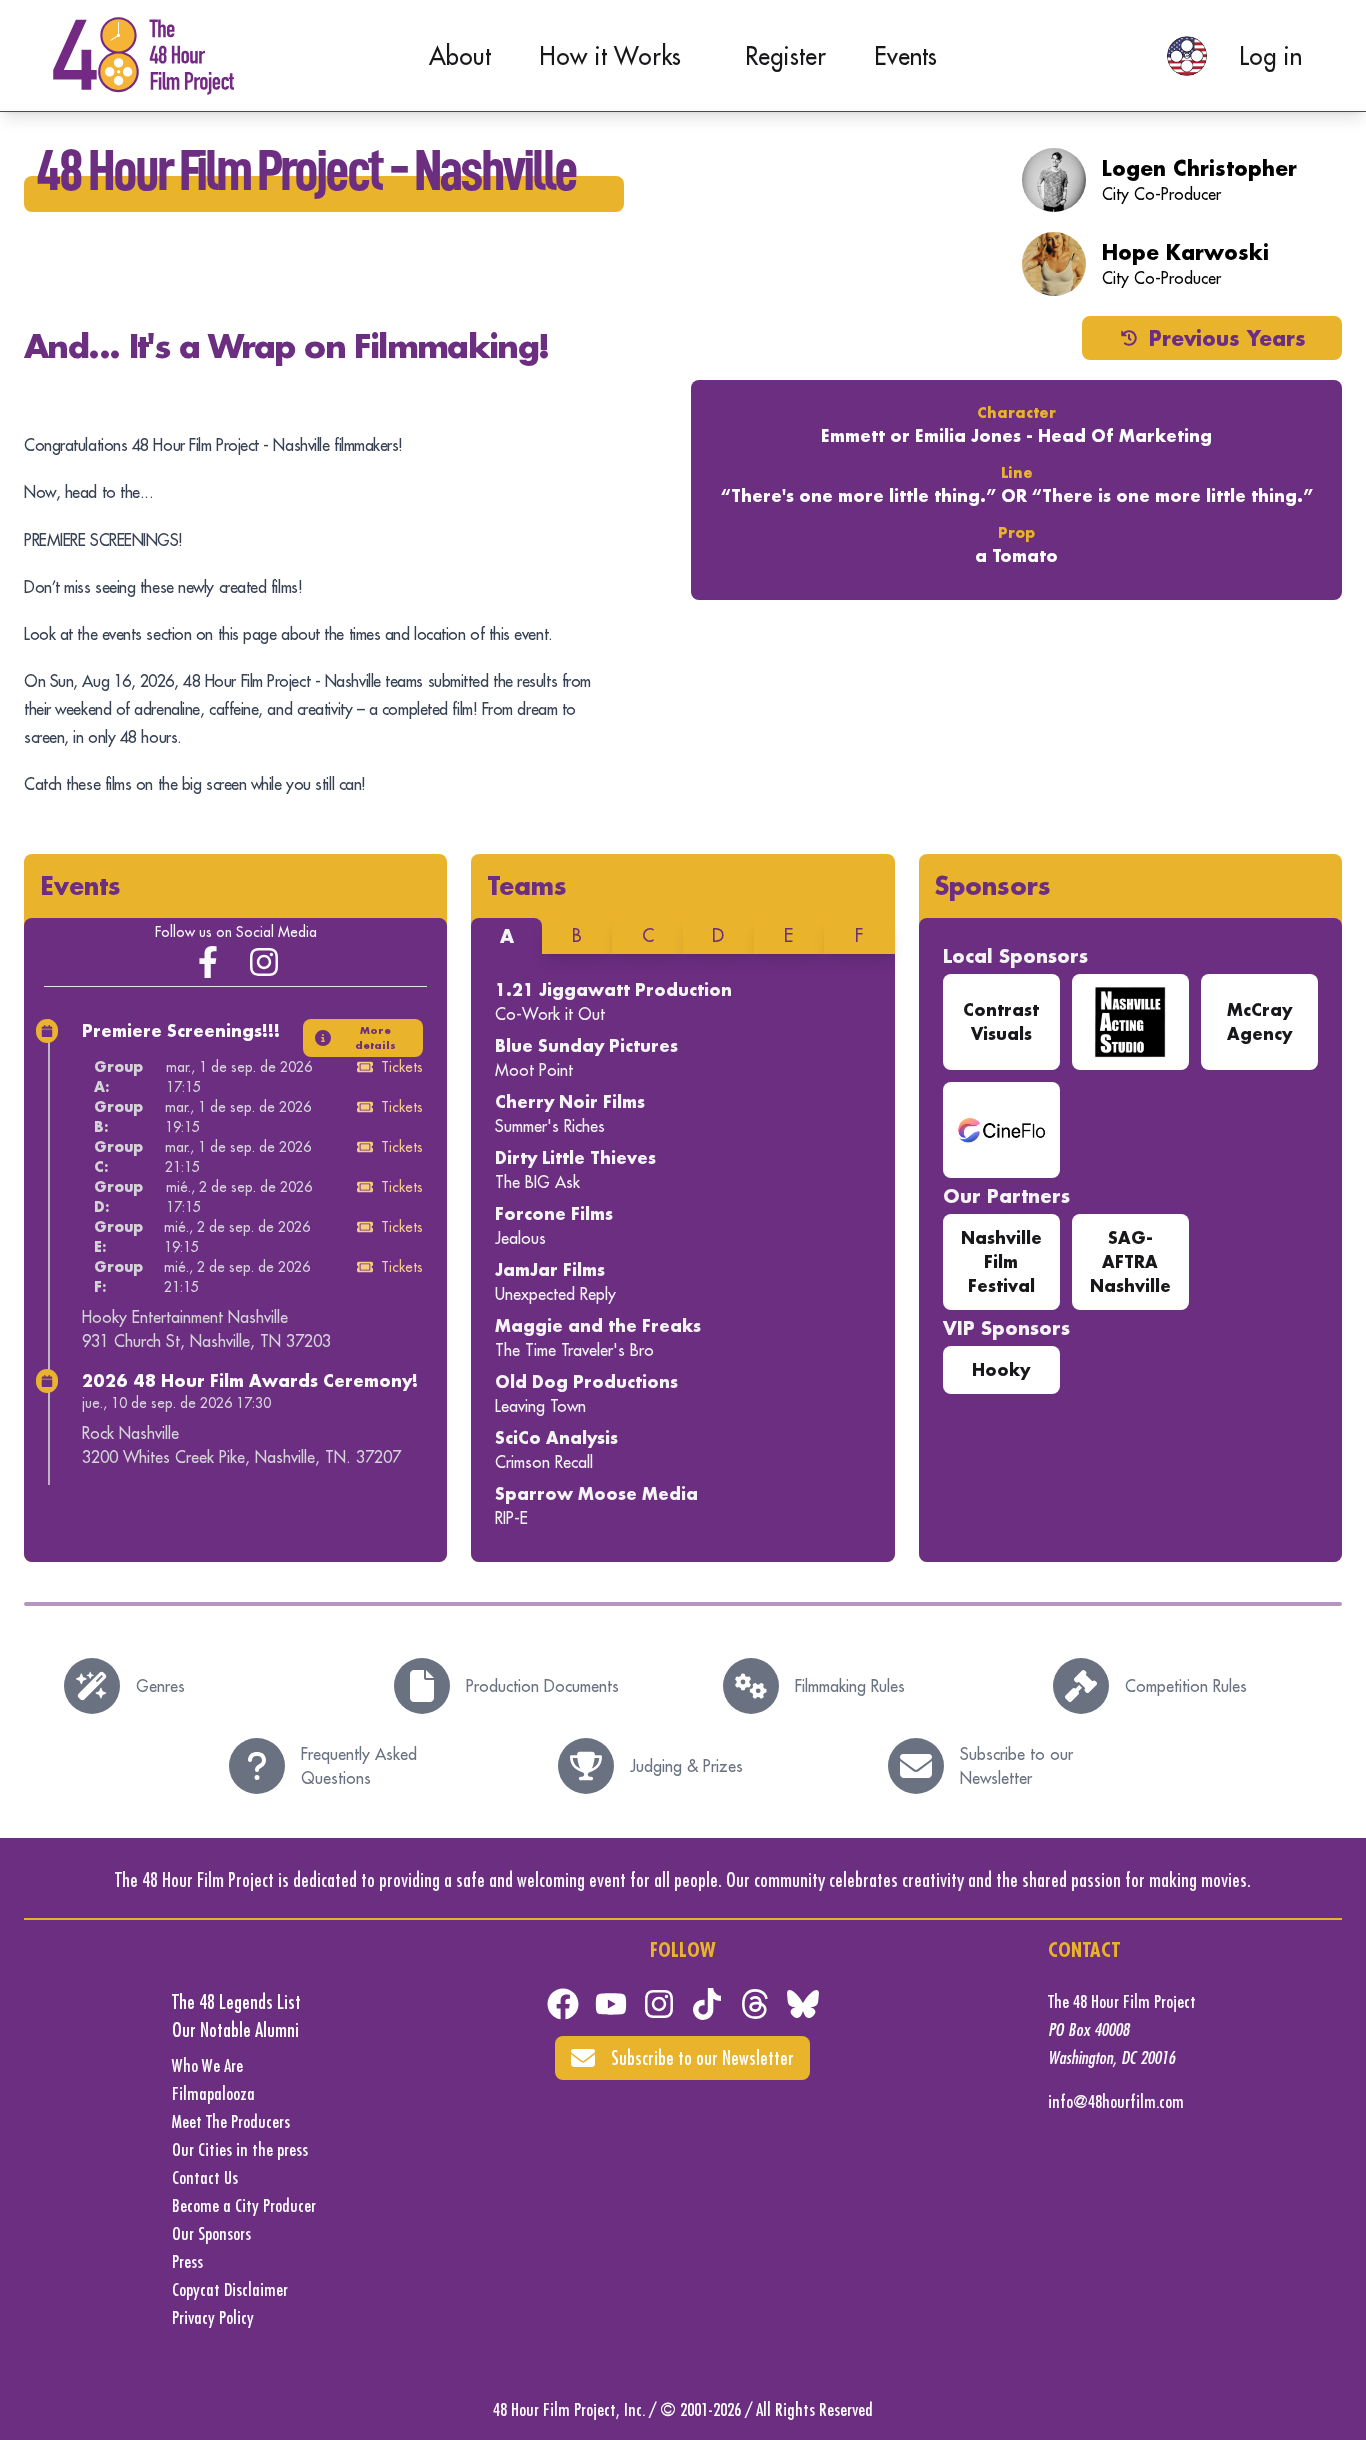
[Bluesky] (803, 2004)
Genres (160, 1686)
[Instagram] (264, 962)
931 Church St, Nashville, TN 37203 (206, 1341)
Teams (527, 885)
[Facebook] (563, 2004)
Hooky (1001, 1369)
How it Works (610, 56)
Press (187, 2261)
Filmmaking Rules (850, 1686)
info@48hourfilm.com (1116, 2101)
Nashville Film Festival (1001, 1261)
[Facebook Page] (208, 962)
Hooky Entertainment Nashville (185, 1317)
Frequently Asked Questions (359, 1766)
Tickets (402, 1067)
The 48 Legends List (236, 2001)
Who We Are (207, 2065)
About (460, 56)
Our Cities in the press (240, 2149)
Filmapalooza (213, 2093)
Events (905, 56)
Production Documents (542, 1686)
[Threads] (755, 2004)
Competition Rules (1186, 1686)
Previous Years (1227, 338)
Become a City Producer (244, 2205)
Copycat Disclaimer (230, 2289)
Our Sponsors (211, 2233)
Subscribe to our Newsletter (1016, 1766)
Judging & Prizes (686, 1766)
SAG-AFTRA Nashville (1130, 1261)
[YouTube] (611, 2004)
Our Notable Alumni (235, 2029)
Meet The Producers (231, 2121)
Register (785, 56)
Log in (1270, 56)
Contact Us (205, 2177)
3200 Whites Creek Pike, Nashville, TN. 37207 (241, 1457)
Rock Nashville (130, 1433)
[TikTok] (707, 2004)
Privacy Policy (213, 2317)
